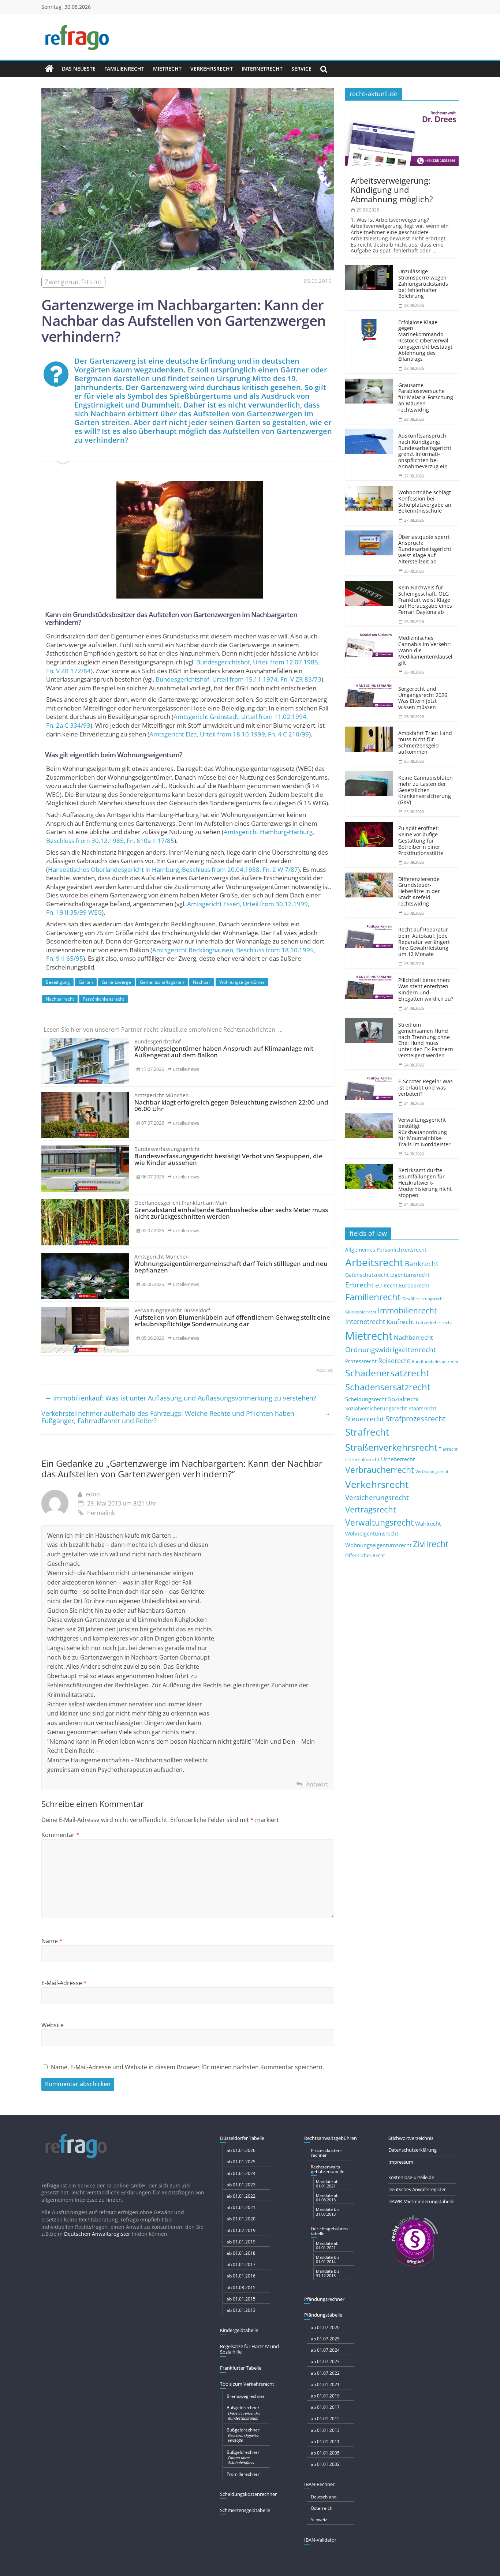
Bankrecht (422, 1263)
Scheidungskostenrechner (248, 2494)
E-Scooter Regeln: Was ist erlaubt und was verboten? (426, 1088)
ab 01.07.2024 (325, 2350)
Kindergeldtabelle (239, 2330)
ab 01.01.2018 (241, 2253)
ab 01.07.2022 (325, 2373)
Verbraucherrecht (380, 1470)
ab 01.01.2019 (241, 2242)
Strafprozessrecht (415, 1418)
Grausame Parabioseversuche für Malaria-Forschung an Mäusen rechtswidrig (426, 397)
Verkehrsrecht (212, 69)
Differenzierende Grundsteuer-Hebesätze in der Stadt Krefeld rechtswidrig (419, 891)
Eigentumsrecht (410, 1275)
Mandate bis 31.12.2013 (328, 2273)
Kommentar (60, 1835)
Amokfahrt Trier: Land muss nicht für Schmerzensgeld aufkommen (425, 742)
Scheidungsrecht (366, 1399)
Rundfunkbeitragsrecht (435, 1361)
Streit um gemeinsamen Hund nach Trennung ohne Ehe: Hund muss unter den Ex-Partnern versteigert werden (426, 1040)
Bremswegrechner (246, 2396)
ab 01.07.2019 (241, 2230)
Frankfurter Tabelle (241, 2368)
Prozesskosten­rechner (326, 2153)
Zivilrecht (431, 1544)
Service (301, 69)
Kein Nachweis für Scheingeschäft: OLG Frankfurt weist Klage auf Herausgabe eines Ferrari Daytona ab (425, 600)
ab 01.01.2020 (241, 2219)
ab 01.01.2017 (241, 2264)
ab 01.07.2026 (325, 2327)
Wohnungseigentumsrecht (378, 1545)
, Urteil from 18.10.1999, (229, 734)
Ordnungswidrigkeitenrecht (391, 1350)
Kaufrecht (400, 1322)
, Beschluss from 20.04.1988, (173, 869)
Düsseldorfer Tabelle (242, 2138)
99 (330, 1370)
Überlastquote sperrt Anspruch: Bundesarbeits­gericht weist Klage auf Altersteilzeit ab (425, 549)
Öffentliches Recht (365, 1555)
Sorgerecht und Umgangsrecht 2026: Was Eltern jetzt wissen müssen (423, 698)
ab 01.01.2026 (241, 2150)
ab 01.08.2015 (241, 2288)
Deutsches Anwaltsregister (417, 2189)
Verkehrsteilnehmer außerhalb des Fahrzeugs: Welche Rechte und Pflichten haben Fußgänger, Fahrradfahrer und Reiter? (186, 1417)
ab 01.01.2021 (241, 2207)
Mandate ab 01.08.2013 (327, 2198)
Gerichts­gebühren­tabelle (330, 2231)
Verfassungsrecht (432, 1471)
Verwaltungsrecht (379, 1522)
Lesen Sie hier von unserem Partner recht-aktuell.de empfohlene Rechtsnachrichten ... (163, 1030)
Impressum (401, 2162)
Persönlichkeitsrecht (103, 999)
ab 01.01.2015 (241, 2299)
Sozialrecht (404, 1399)
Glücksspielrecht (361, 1312)
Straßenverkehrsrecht (391, 1447)
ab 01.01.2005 (325, 2453)
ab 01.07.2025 (325, 2339)
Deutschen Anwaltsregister (97, 2234)
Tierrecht (448, 1449)
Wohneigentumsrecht (372, 1533)
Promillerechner (243, 2474)
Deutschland (324, 2497)
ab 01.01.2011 (325, 2442)
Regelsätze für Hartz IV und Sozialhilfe (249, 2349)
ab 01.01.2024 (241, 2173)
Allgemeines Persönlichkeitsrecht (386, 1250)
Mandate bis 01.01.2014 (328, 2259)
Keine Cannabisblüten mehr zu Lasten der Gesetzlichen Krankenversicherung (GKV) (426, 790)
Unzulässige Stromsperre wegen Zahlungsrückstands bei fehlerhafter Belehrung (423, 284)
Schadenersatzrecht (387, 1373)
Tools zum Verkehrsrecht (247, 2384)
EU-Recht (386, 1286)
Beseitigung (58, 982)
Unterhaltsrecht (362, 1460)
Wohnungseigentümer (242, 982)
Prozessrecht (361, 1361)
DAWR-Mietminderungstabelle (421, 2201)
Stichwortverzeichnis (411, 2138)
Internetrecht (262, 69)
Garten (86, 982)
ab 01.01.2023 (241, 2185)
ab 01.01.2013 (241, 2310)
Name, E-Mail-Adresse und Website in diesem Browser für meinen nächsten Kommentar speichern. (187, 2067)
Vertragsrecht (371, 1509)
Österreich (322, 2508)
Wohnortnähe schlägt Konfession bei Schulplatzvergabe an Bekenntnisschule (425, 501)
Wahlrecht (428, 1523)
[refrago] (49, 69)
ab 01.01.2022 (241, 2196)
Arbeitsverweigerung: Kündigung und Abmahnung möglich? (392, 190)
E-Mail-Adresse (64, 1983)
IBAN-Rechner (319, 2484)
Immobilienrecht (407, 1310)
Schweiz (319, 2519)
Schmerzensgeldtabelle (245, 2510)
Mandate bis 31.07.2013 (328, 2211)
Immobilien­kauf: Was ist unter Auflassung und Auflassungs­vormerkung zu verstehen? (181, 1398)
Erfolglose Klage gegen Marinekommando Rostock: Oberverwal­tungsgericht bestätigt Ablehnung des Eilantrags (425, 341)
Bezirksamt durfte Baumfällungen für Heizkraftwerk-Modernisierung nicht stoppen (425, 1182)
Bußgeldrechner (243, 2412)
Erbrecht (359, 1285)
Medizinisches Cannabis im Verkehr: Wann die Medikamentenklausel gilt (425, 650)
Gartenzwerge (116, 982)
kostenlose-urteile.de (411, 2177)
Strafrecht (367, 1432)
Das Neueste (79, 69)
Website (53, 2025)
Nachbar (202, 982)
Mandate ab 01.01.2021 (327, 2184)
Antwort (317, 1784)
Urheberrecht (398, 1459)
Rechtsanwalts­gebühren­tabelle (328, 2169)
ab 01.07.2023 (325, 2361)
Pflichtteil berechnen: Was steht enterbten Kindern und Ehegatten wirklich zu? (426, 989)
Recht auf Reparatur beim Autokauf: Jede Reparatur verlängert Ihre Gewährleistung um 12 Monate (424, 942)
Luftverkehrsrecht (434, 1322)
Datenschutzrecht (367, 1275)
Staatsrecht (422, 1408)
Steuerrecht (365, 1419)
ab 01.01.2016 (241, 2276)
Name (52, 1941)
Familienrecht (124, 69)
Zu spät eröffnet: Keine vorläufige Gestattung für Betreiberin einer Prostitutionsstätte (421, 840)
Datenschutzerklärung (413, 2150)
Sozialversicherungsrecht (376, 1408)
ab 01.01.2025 (241, 2162)
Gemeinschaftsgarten (162, 982)
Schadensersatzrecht (388, 1387)
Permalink (101, 1513)
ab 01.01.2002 (325, 2464)
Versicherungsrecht (377, 1497)
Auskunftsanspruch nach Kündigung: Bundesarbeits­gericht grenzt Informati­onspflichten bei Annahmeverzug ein (425, 451)
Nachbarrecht (60, 999)
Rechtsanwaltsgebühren (331, 2138)
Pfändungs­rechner (324, 2299)
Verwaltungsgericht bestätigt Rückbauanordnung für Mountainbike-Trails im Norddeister (424, 1132)
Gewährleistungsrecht (423, 1299)
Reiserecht (394, 1361)
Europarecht (414, 1286)
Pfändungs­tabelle (323, 2315)
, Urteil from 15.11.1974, (238, 679)
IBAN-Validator (320, 2540)
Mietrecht (167, 69)
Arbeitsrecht (374, 1262)
